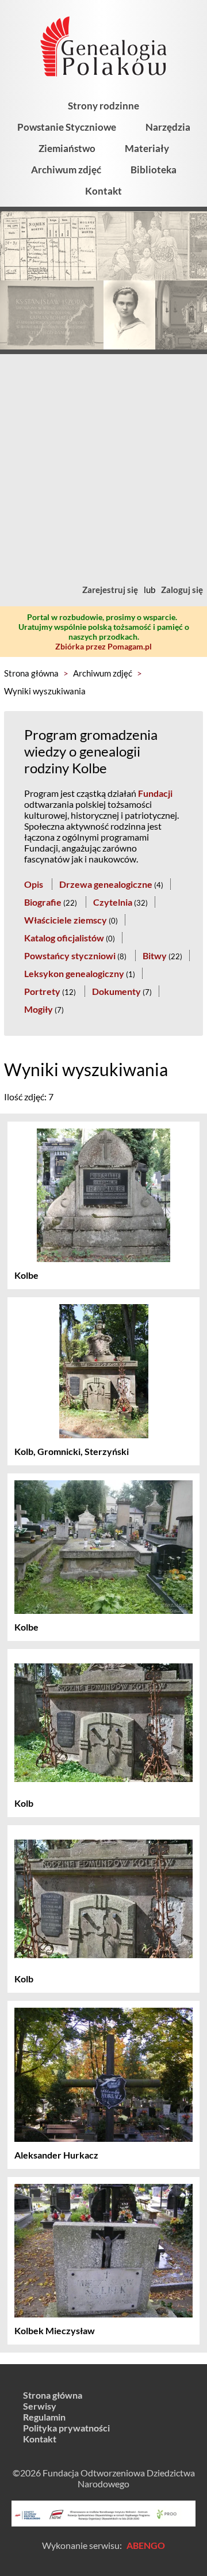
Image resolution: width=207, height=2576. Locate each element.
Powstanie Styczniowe (67, 127)
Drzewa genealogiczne (106, 884)
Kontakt (103, 191)
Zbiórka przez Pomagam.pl (103, 646)
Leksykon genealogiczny (74, 973)
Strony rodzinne (103, 106)
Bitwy (155, 955)
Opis (34, 884)
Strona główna (31, 673)
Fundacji (155, 793)
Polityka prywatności (66, 2428)
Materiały (147, 148)
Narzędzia (168, 127)
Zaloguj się (182, 590)
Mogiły (39, 1009)
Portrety (42, 991)
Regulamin (44, 2417)
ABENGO (146, 2545)
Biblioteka (154, 170)
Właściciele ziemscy (66, 920)
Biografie (43, 902)
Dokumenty (116, 991)
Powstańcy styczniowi (70, 955)
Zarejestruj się (110, 590)
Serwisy (40, 2406)
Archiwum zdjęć (66, 170)
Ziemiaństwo (67, 148)
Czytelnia (113, 902)
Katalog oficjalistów (64, 938)
